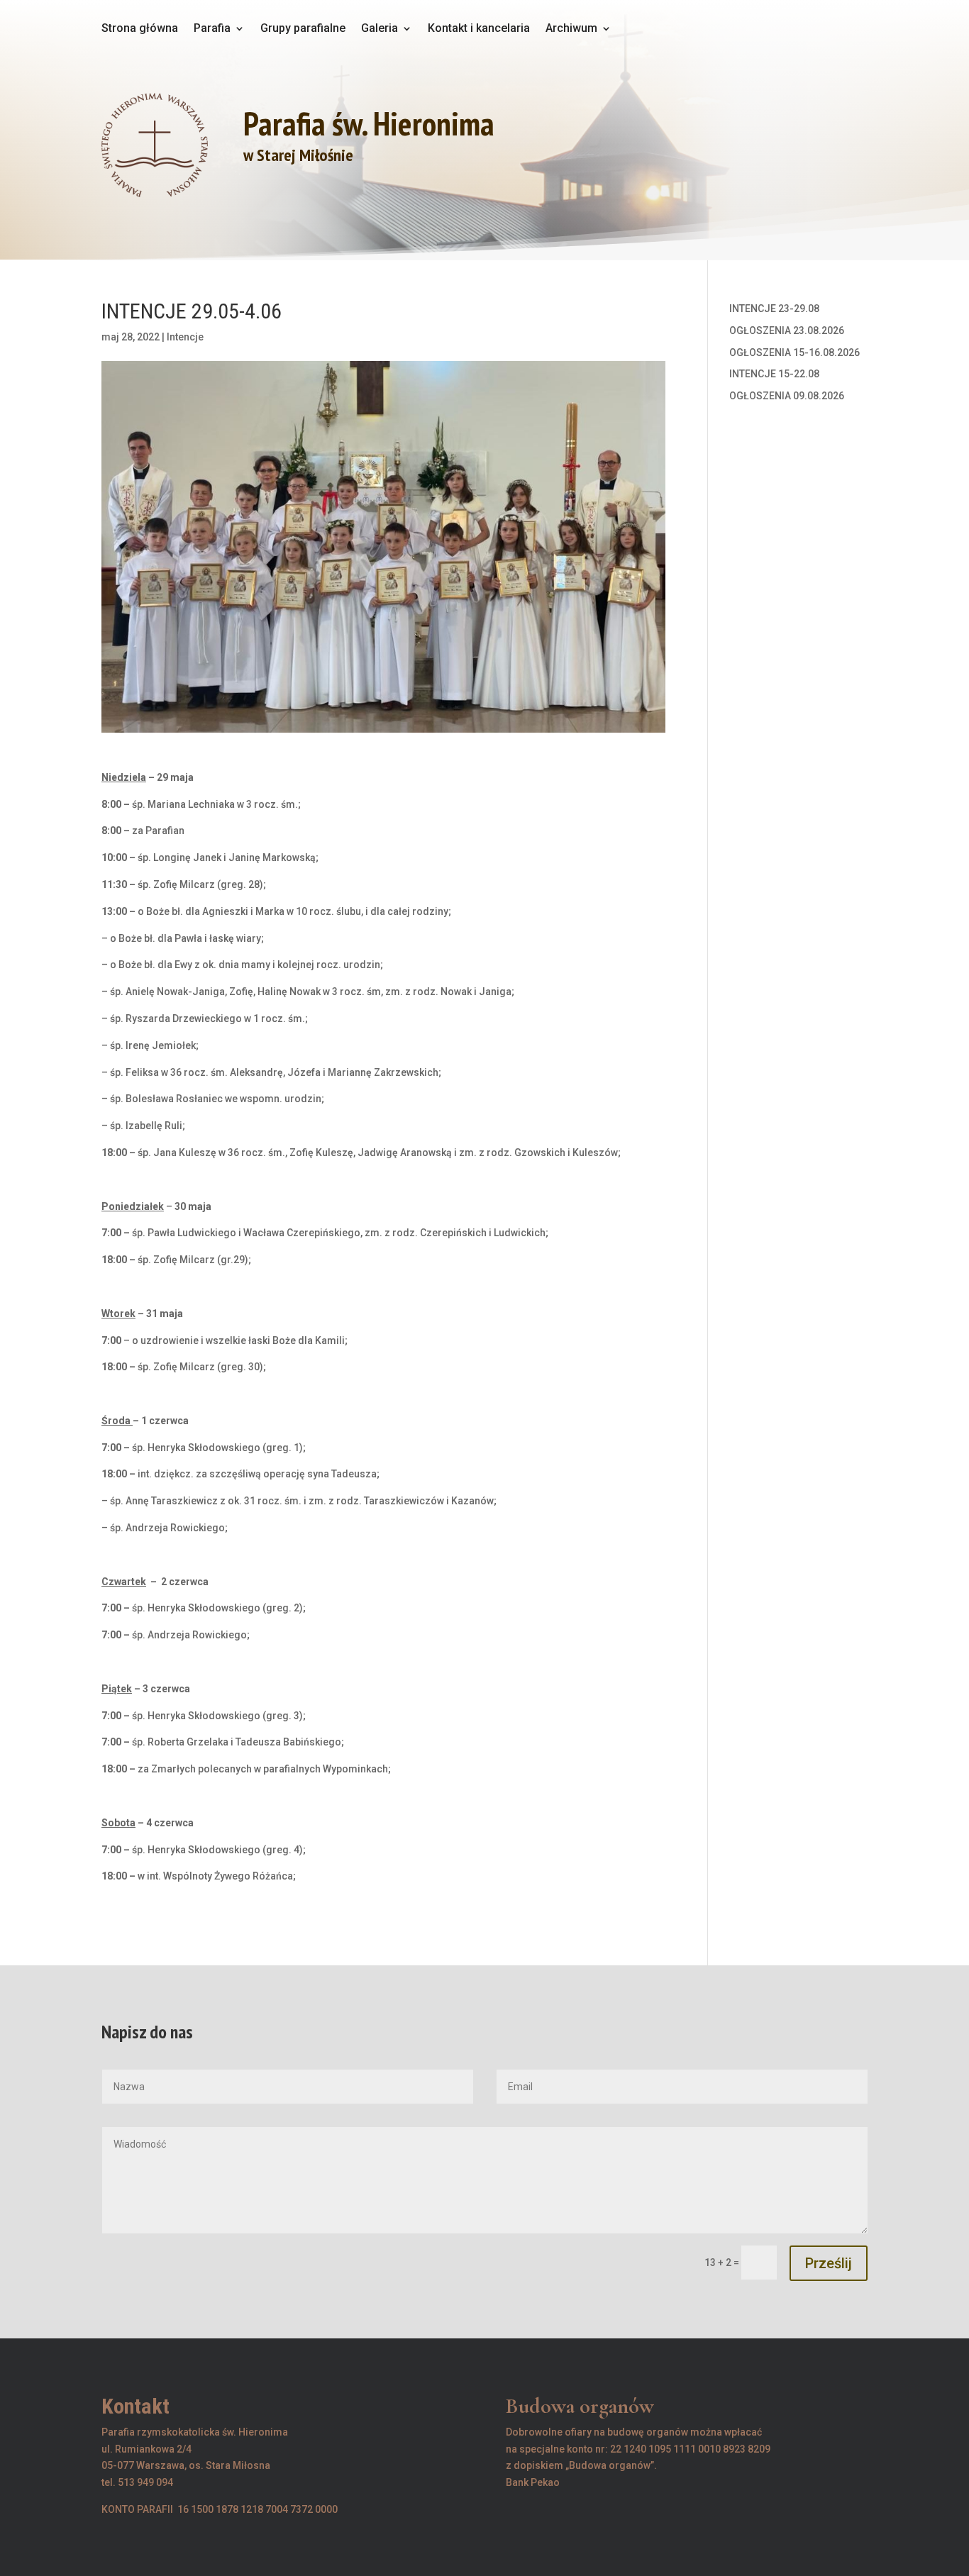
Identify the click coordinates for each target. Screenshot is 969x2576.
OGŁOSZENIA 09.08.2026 (787, 396)
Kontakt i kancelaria (479, 29)
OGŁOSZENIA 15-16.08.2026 (794, 352)
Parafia (212, 29)
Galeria (380, 29)
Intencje (185, 337)
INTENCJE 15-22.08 (774, 374)
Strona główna (140, 29)
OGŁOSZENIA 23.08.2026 (787, 331)
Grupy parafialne (303, 29)
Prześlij (829, 2263)
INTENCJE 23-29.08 (774, 309)
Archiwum (571, 29)
